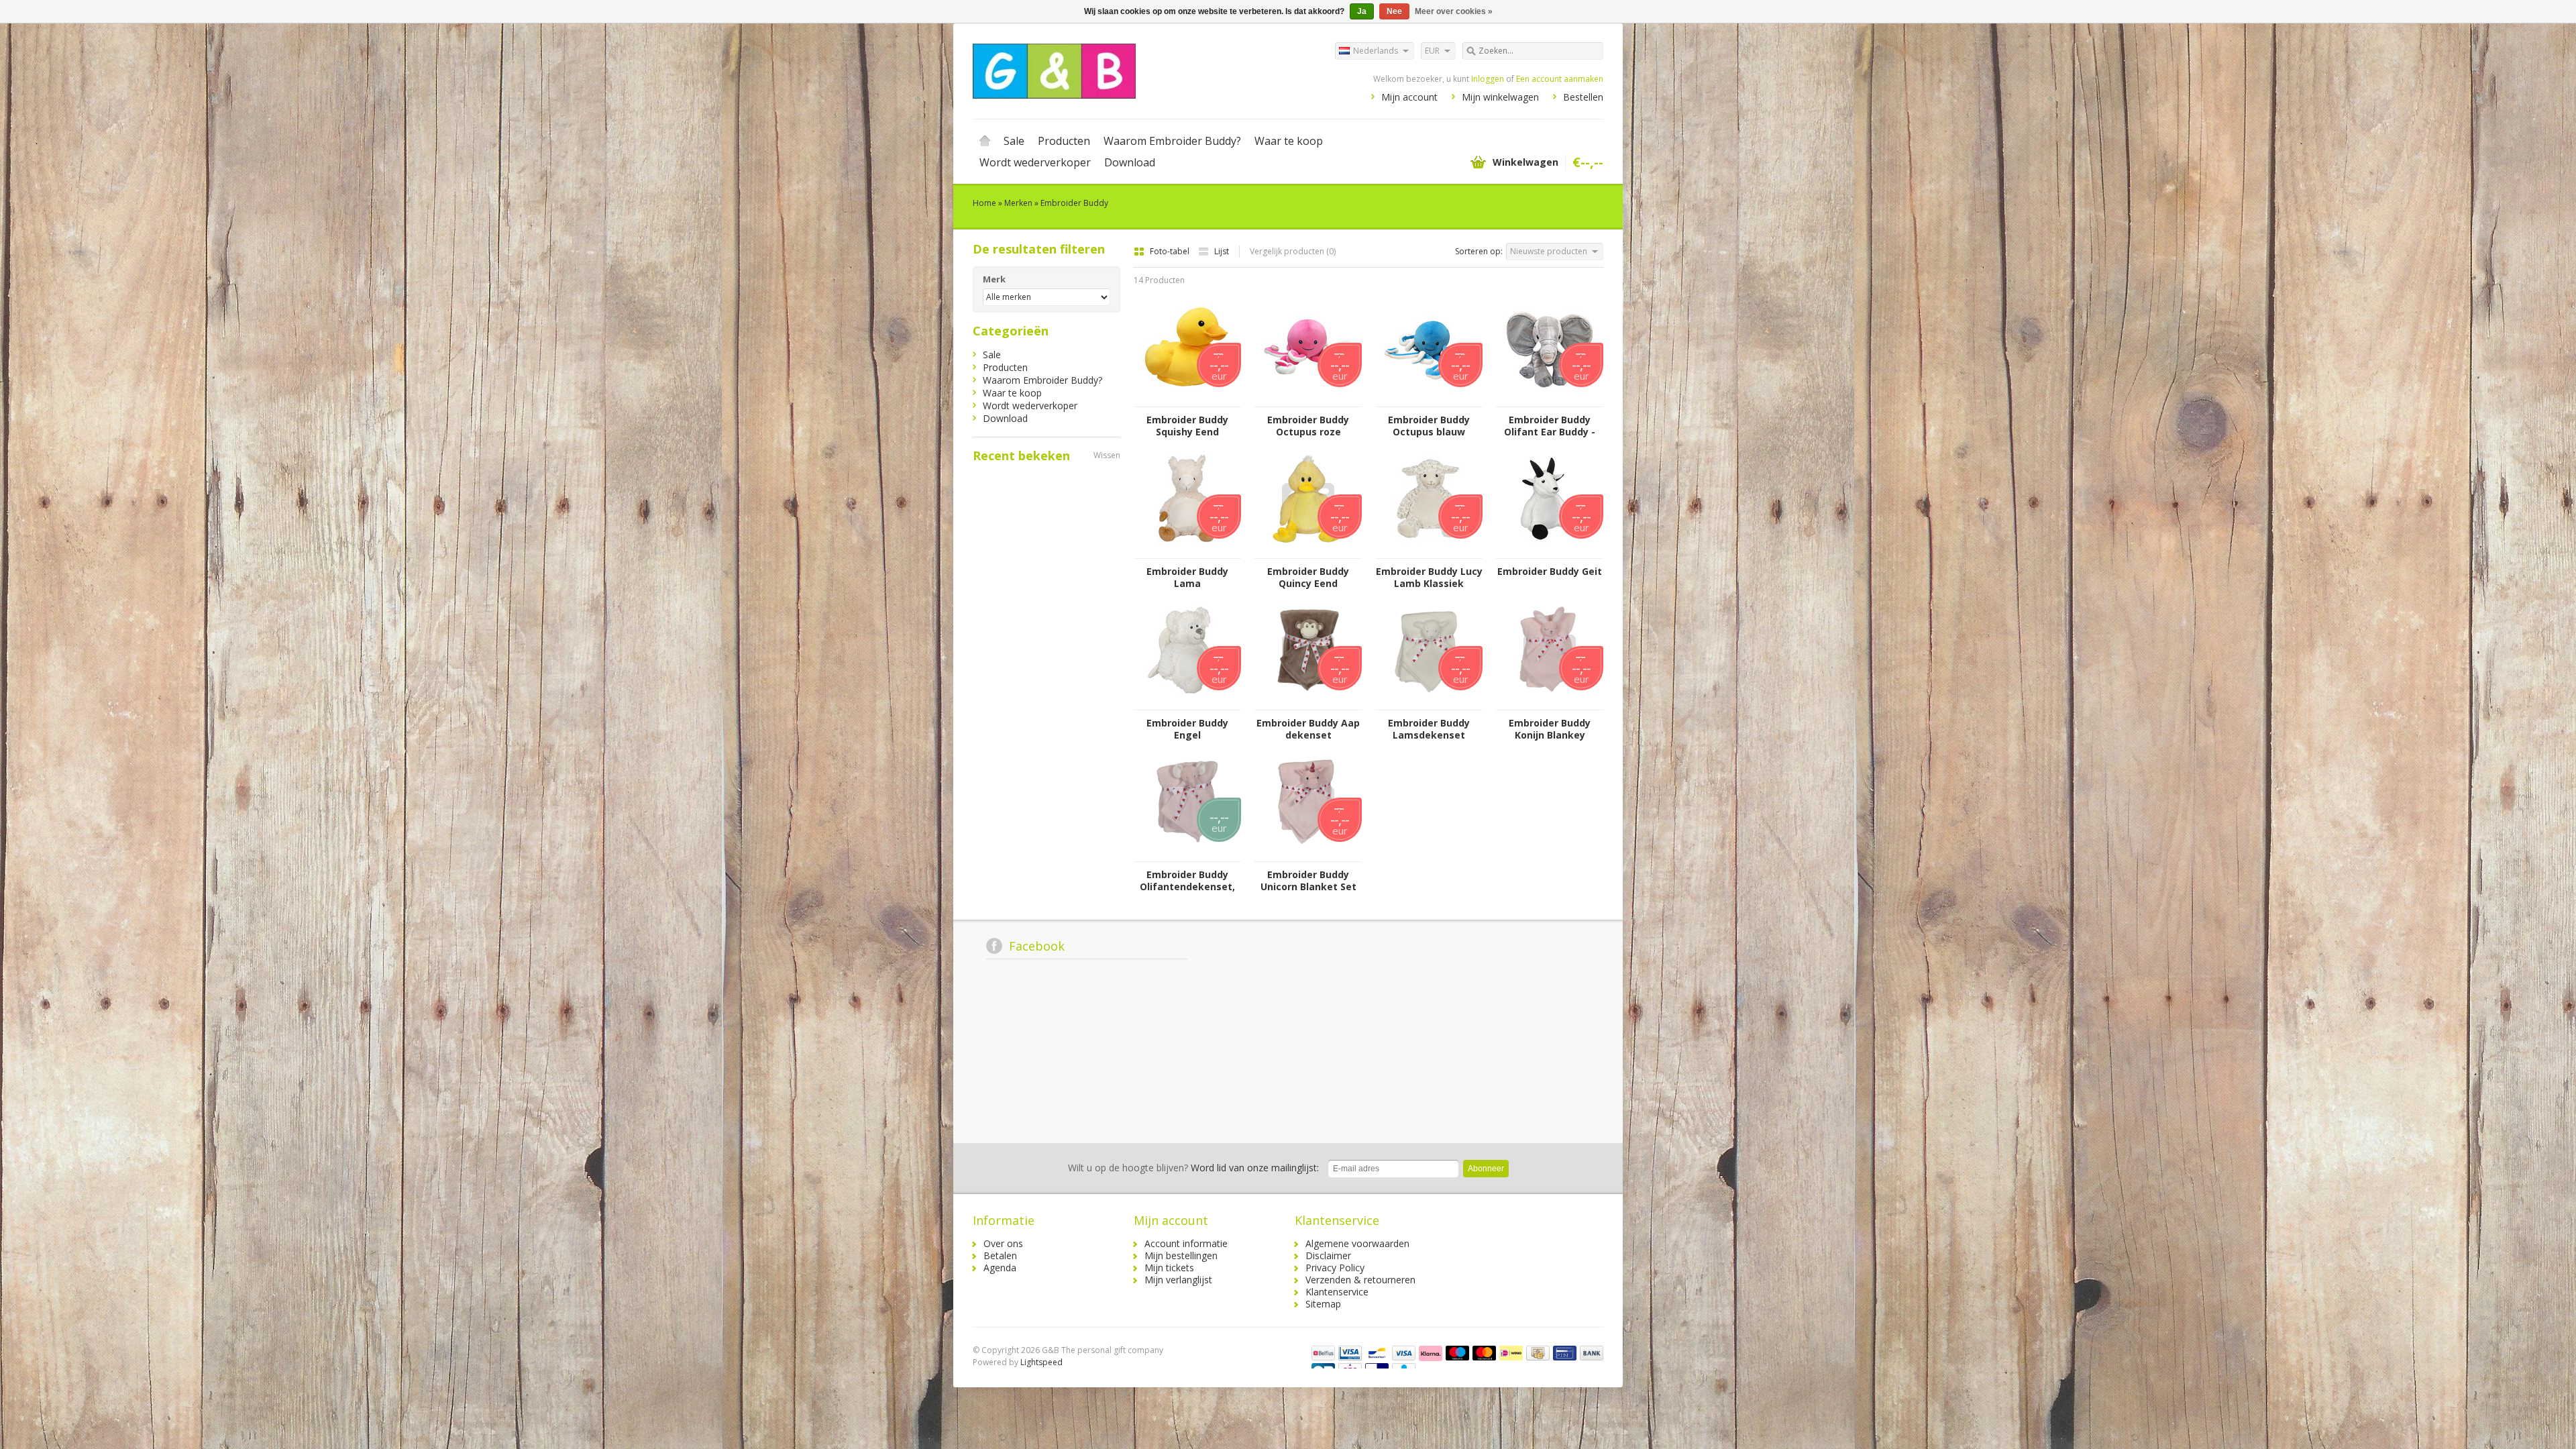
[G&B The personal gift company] (1130, 70)
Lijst (1222, 251)
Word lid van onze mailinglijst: (1193, 1168)
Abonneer (1486, 1169)
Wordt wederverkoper (1035, 162)
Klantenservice (1337, 1292)
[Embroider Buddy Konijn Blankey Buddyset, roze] (1550, 703)
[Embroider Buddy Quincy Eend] (1308, 552)
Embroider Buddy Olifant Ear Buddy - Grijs (1550, 426)
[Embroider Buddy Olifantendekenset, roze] (1187, 855)
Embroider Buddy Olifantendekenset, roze (1187, 881)
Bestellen (1583, 97)
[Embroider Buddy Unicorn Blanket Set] (1308, 855)
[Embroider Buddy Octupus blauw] (1429, 400)
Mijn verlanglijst (1178, 1280)
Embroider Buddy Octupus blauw (1429, 426)
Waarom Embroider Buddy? (1172, 141)
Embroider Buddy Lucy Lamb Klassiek (1429, 578)
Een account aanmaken (1560, 79)
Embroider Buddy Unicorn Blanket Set (1308, 881)
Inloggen (1488, 79)
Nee (1394, 11)
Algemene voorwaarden (1357, 1243)
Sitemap (1323, 1304)
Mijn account (1409, 97)
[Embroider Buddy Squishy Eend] (1187, 400)
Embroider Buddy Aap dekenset (1308, 729)
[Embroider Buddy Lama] (1187, 552)
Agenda (1000, 1268)
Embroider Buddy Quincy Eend (1308, 578)
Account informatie (1186, 1243)
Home (985, 141)
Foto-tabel (1171, 251)
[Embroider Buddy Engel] (1187, 703)
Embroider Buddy (1074, 203)
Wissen (1107, 455)
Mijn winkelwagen (1500, 97)
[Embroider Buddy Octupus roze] (1308, 400)
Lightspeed (1041, 1362)
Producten (1064, 141)
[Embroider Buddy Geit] (1550, 552)
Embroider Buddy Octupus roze (1308, 426)
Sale (1014, 141)
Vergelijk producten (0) (1293, 251)
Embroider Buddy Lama (1187, 578)
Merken (1018, 203)
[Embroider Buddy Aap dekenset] (1308, 703)
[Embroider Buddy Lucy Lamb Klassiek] (1429, 552)
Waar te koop (1289, 141)
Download (1130, 162)
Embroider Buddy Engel (1187, 729)
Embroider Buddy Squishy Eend (1187, 426)
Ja (1362, 11)
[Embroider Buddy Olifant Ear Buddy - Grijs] (1550, 400)
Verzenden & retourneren (1360, 1280)
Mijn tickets (1169, 1268)
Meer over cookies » (1454, 11)
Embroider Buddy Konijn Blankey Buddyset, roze (1550, 729)
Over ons (1003, 1243)
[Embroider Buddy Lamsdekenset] (1429, 703)
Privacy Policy (1335, 1268)
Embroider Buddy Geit (1550, 572)
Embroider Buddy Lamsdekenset (1429, 729)
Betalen (1000, 1255)
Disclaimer (1328, 1255)
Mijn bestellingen (1181, 1255)
